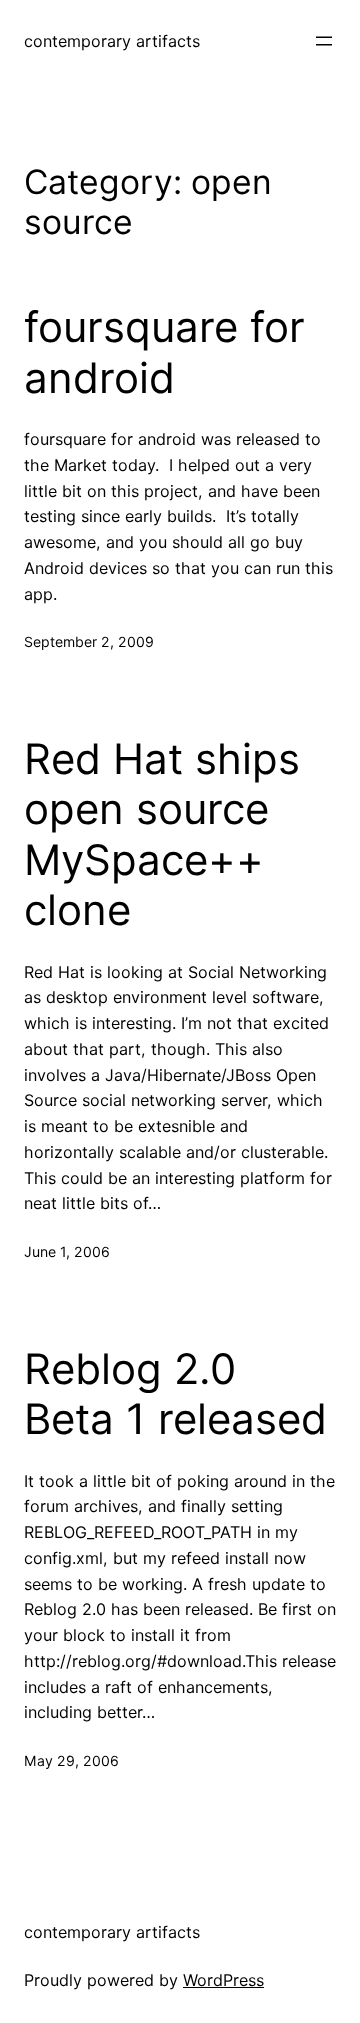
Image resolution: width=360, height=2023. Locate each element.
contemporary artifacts (112, 41)
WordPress (223, 1980)
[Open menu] (324, 41)
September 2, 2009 (89, 641)
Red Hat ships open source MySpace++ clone (162, 834)
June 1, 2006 (67, 1251)
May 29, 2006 (71, 1760)
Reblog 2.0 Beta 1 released (175, 1394)
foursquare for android (164, 352)
